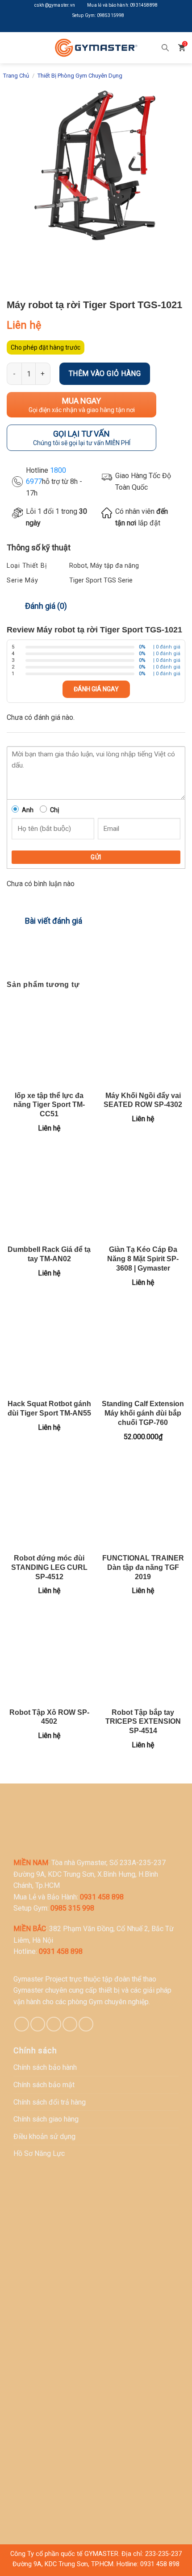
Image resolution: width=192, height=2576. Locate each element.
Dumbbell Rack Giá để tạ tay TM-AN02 (49, 1254)
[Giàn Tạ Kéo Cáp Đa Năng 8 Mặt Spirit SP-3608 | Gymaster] (143, 1196)
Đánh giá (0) (46, 606)
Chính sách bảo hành (45, 2067)
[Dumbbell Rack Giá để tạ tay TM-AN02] (49, 1196)
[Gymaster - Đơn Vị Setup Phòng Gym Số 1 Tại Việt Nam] (96, 47)
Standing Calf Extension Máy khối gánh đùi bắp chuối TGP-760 (143, 1413)
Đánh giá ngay (96, 689)
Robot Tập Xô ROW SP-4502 (49, 1717)
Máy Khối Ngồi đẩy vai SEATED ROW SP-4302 (143, 1100)
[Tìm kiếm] (165, 48)
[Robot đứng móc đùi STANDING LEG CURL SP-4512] (49, 1504)
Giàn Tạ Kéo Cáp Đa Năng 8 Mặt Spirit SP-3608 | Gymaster (143, 1259)
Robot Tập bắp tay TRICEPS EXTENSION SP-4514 (143, 1722)
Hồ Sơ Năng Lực (39, 2153)
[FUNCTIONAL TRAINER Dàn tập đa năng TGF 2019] (143, 1504)
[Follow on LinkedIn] (103, 27)
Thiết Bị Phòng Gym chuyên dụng (80, 76)
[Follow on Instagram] (89, 27)
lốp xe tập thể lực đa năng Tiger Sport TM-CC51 (49, 1105)
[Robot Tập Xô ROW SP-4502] (49, 1658)
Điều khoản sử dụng (44, 2136)
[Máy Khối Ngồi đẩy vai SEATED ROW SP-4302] (143, 1041)
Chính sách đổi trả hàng (50, 2102)
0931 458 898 (160, 2564)
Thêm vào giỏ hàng (105, 374)
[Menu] (13, 47)
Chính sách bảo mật (44, 2085)
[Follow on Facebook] (76, 27)
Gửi (96, 857)
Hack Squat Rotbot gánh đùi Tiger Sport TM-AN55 (49, 1408)
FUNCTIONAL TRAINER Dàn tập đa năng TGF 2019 (143, 1567)
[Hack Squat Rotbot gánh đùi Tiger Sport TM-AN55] (49, 1350)
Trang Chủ (16, 76)
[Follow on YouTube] (116, 27)
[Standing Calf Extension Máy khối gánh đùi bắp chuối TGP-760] (143, 1350)
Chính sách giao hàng (46, 2119)
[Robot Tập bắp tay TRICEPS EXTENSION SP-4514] (143, 1658)
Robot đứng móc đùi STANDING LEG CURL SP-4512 (49, 1567)
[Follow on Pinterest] (54, 2024)
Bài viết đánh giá (54, 921)
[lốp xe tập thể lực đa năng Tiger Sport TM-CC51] (49, 1041)
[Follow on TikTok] (38, 2024)
